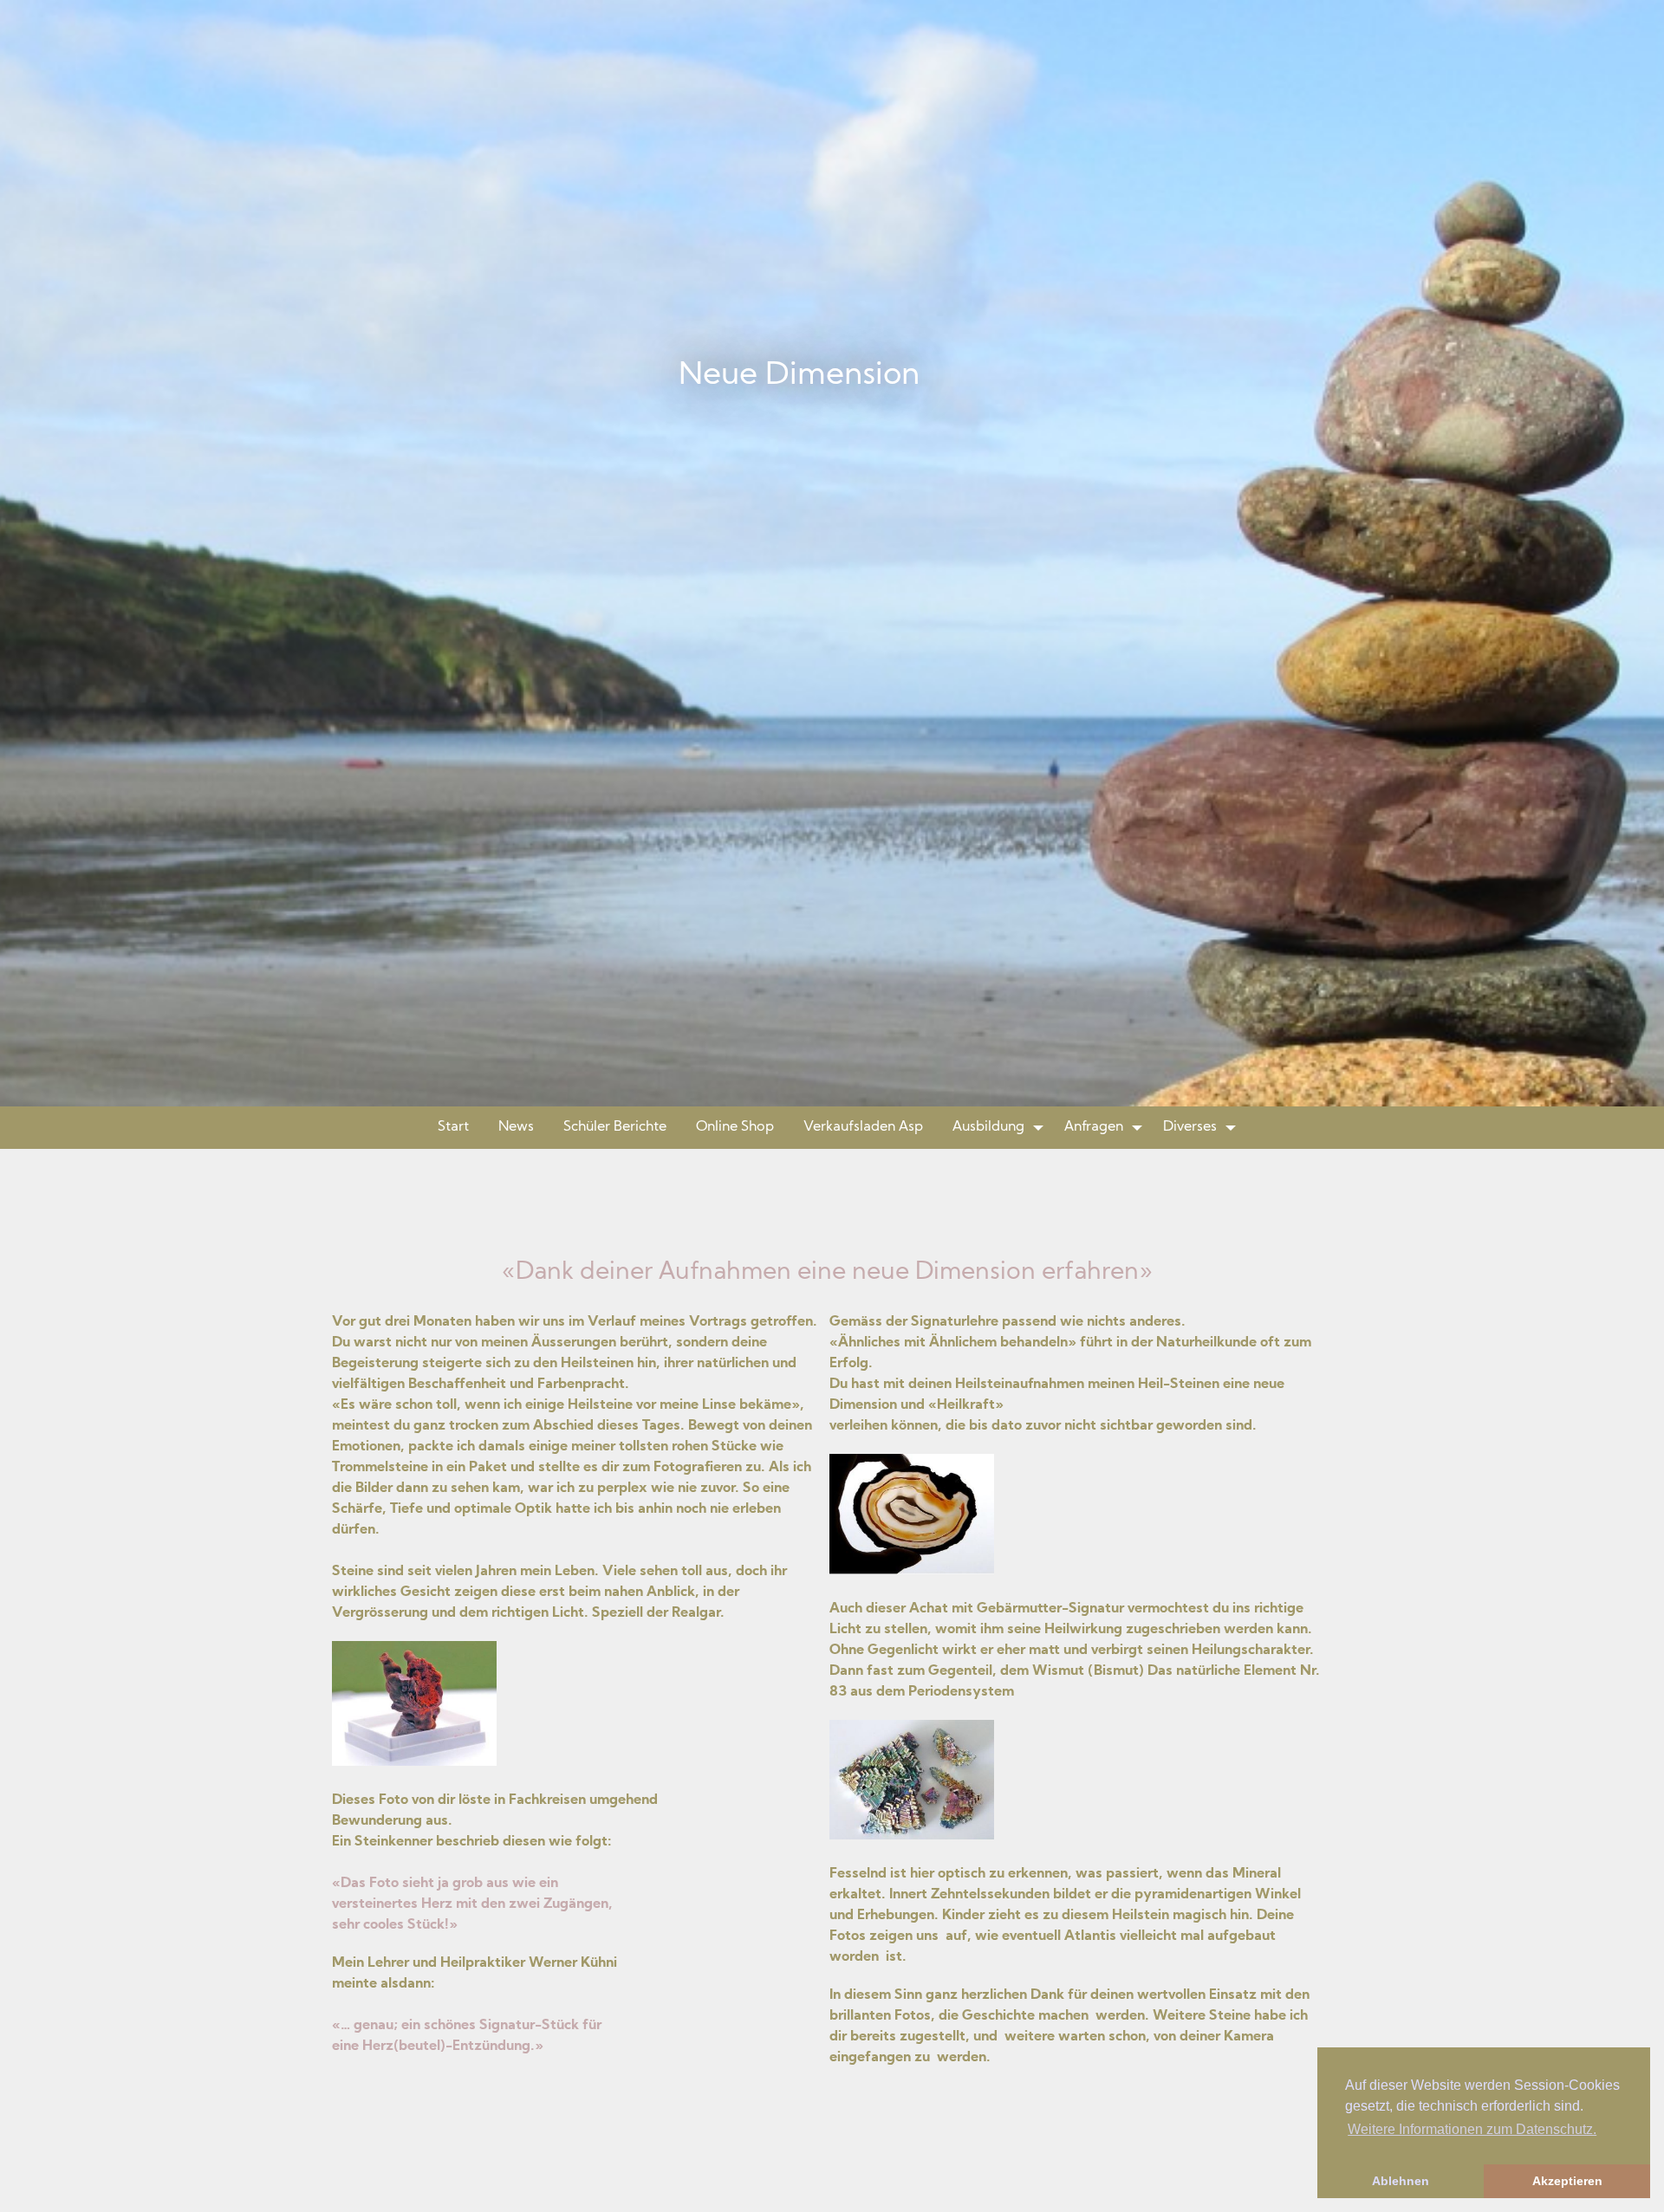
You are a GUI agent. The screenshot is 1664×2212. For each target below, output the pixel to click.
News (516, 1127)
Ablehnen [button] (1401, 2181)
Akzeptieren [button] (1567, 2181)
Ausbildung (988, 1127)
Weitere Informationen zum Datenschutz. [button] (1472, 2129)
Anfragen (1094, 1127)
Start (453, 1127)
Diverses (1190, 1127)
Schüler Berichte (615, 1127)
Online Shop (735, 1127)
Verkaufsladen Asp (863, 1127)
